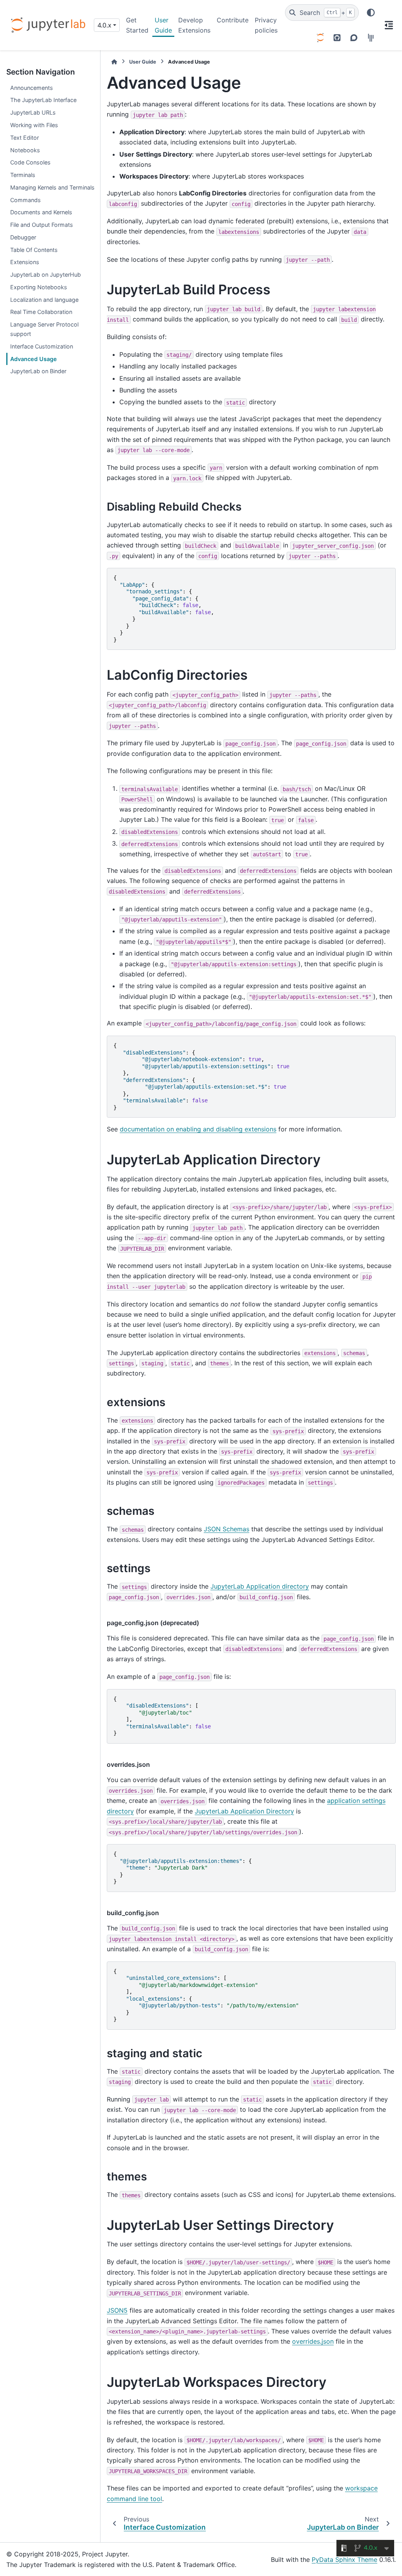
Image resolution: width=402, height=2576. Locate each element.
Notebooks (25, 150)
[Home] (114, 62)
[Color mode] (371, 13)
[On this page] (389, 25)
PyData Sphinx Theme (344, 2560)
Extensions (25, 262)
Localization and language (44, 300)
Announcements (32, 88)
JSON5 (117, 2310)
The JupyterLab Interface (43, 100)
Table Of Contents (34, 250)
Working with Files (34, 125)
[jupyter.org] (320, 38)
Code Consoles (30, 162)
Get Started (137, 25)
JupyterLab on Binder (38, 371)
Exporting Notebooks (39, 287)
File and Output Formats (42, 225)
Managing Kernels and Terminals (52, 187)
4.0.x (104, 25)
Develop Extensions (194, 25)
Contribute (233, 20)
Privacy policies (266, 25)
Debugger (23, 237)
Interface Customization (42, 346)
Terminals (23, 175)
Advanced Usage (34, 359)
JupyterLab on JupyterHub (46, 275)
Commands (26, 200)
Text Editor (25, 138)
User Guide (163, 25)
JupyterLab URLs (33, 112)
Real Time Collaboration (41, 312)
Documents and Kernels (41, 212)
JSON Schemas (227, 1529)
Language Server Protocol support (44, 329)
